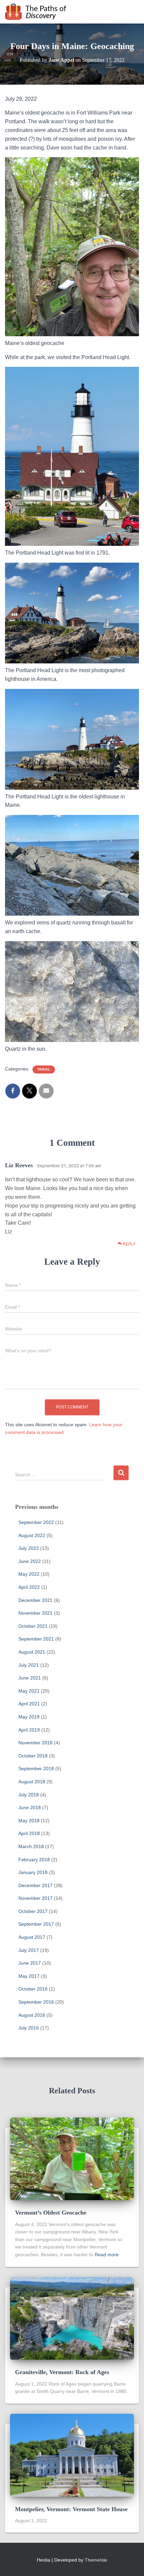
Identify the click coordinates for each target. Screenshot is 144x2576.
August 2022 (32, 1535)
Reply (129, 1244)
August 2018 (32, 1782)
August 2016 (32, 2015)
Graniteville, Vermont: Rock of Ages (62, 2372)
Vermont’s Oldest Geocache (51, 2213)
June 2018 (30, 1807)
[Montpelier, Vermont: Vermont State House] (72, 2455)
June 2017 (30, 1963)
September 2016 (36, 2002)
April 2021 (29, 1704)
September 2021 (36, 1639)
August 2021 (32, 1652)
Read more (107, 2255)
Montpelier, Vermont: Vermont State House (71, 2509)
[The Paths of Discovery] (39, 12)
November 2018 (35, 1743)
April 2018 (29, 1833)
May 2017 (29, 1976)
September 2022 (36, 1522)
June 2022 (30, 1561)
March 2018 (31, 1846)
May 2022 (29, 1574)
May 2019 (29, 1717)
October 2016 (33, 1989)
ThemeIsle (96, 2560)
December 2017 (35, 1885)
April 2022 (29, 1587)
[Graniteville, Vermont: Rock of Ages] (72, 2318)
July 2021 (29, 1665)
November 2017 (35, 1898)
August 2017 (32, 1937)
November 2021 (35, 1613)
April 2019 (29, 1730)
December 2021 (35, 1600)
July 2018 (29, 1795)
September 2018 (36, 1769)
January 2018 (33, 1872)
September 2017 (36, 1924)
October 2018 (33, 1756)
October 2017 (33, 1911)
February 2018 (34, 1860)
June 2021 (30, 1678)
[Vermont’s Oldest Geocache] (72, 2158)
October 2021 (33, 1626)
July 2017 (29, 1950)
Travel (44, 1069)
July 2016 (29, 2028)
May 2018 (29, 1821)
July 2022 (29, 1548)
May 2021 (29, 1691)
